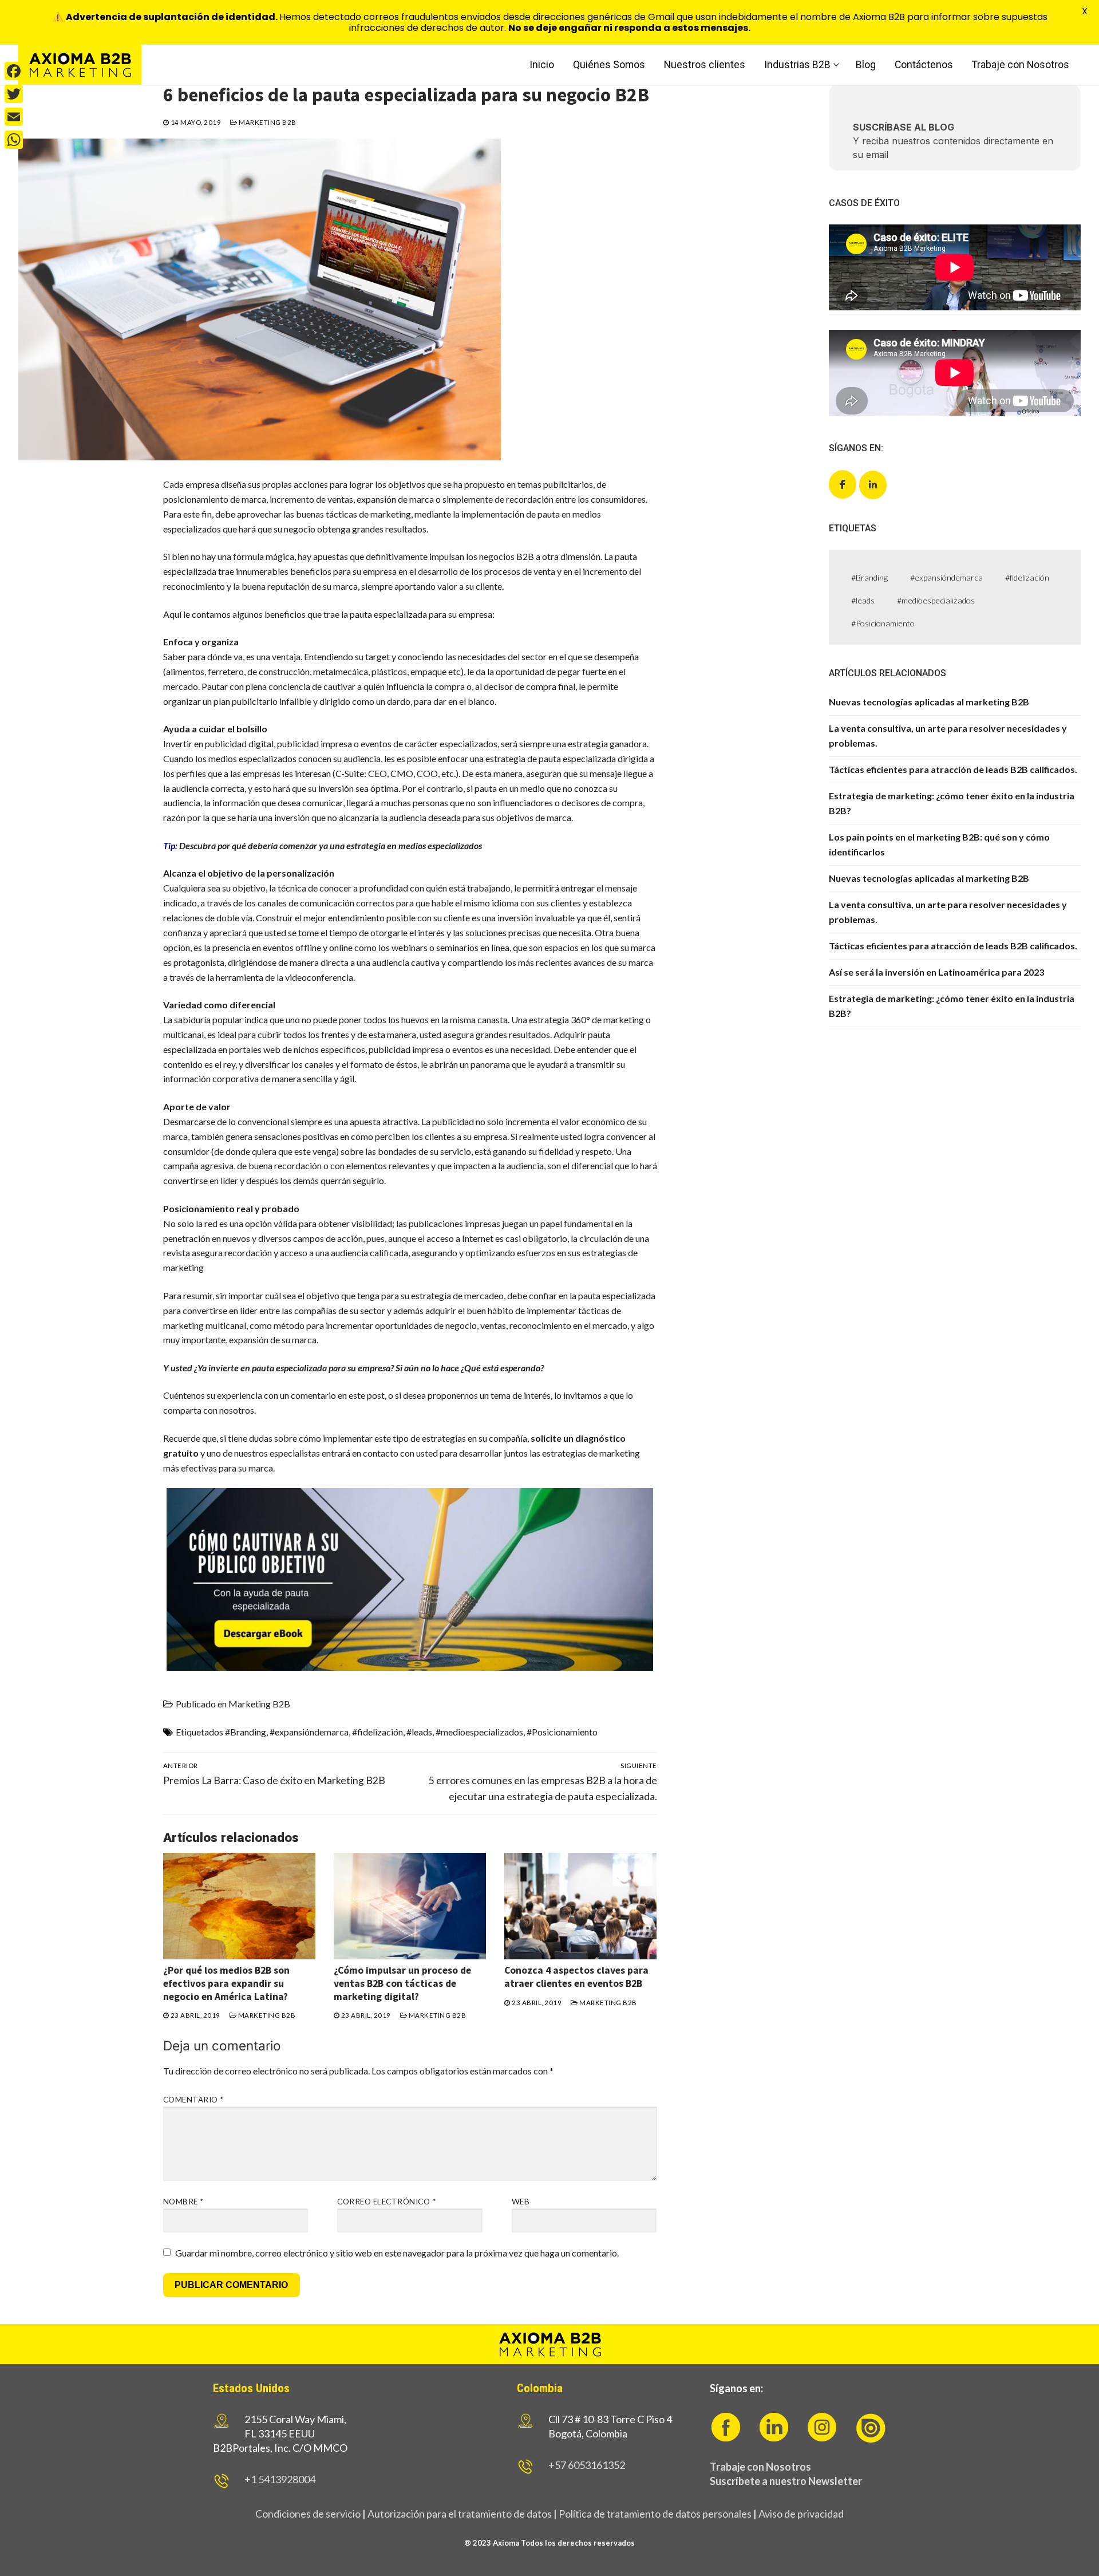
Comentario (193, 2100)
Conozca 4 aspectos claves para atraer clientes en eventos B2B (576, 1977)
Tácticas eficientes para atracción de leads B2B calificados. (953, 769)
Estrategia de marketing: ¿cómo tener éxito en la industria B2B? (952, 803)
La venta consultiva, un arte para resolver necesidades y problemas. (948, 735)
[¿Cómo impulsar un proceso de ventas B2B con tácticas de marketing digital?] (410, 1906)
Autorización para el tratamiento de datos (459, 2514)
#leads (419, 1732)
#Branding (246, 1732)
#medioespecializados (479, 1732)
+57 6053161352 (587, 2465)
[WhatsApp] (14, 140)
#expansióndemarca (309, 1732)
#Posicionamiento (562, 1732)
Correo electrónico (386, 2202)
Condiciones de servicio (308, 2514)
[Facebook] (14, 71)
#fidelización (377, 1732)
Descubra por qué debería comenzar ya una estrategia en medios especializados (331, 845)
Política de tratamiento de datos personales (655, 2514)
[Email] (14, 117)
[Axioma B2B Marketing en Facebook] (843, 484)
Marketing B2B (267, 122)
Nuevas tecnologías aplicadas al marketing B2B (929, 702)
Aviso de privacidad (801, 2514)
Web (521, 2202)
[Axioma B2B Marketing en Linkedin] (873, 485)
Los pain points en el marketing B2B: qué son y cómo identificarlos (939, 844)
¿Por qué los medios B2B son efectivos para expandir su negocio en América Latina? (226, 1983)
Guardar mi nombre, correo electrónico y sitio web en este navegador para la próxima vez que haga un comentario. (397, 2253)
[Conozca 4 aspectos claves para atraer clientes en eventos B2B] (580, 1906)
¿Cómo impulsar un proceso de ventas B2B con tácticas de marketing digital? (402, 1983)
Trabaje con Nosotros (760, 2467)
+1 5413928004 (280, 2479)
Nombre (183, 2202)
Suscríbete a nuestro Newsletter (786, 2481)
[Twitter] (14, 94)
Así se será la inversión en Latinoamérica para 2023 (936, 972)
